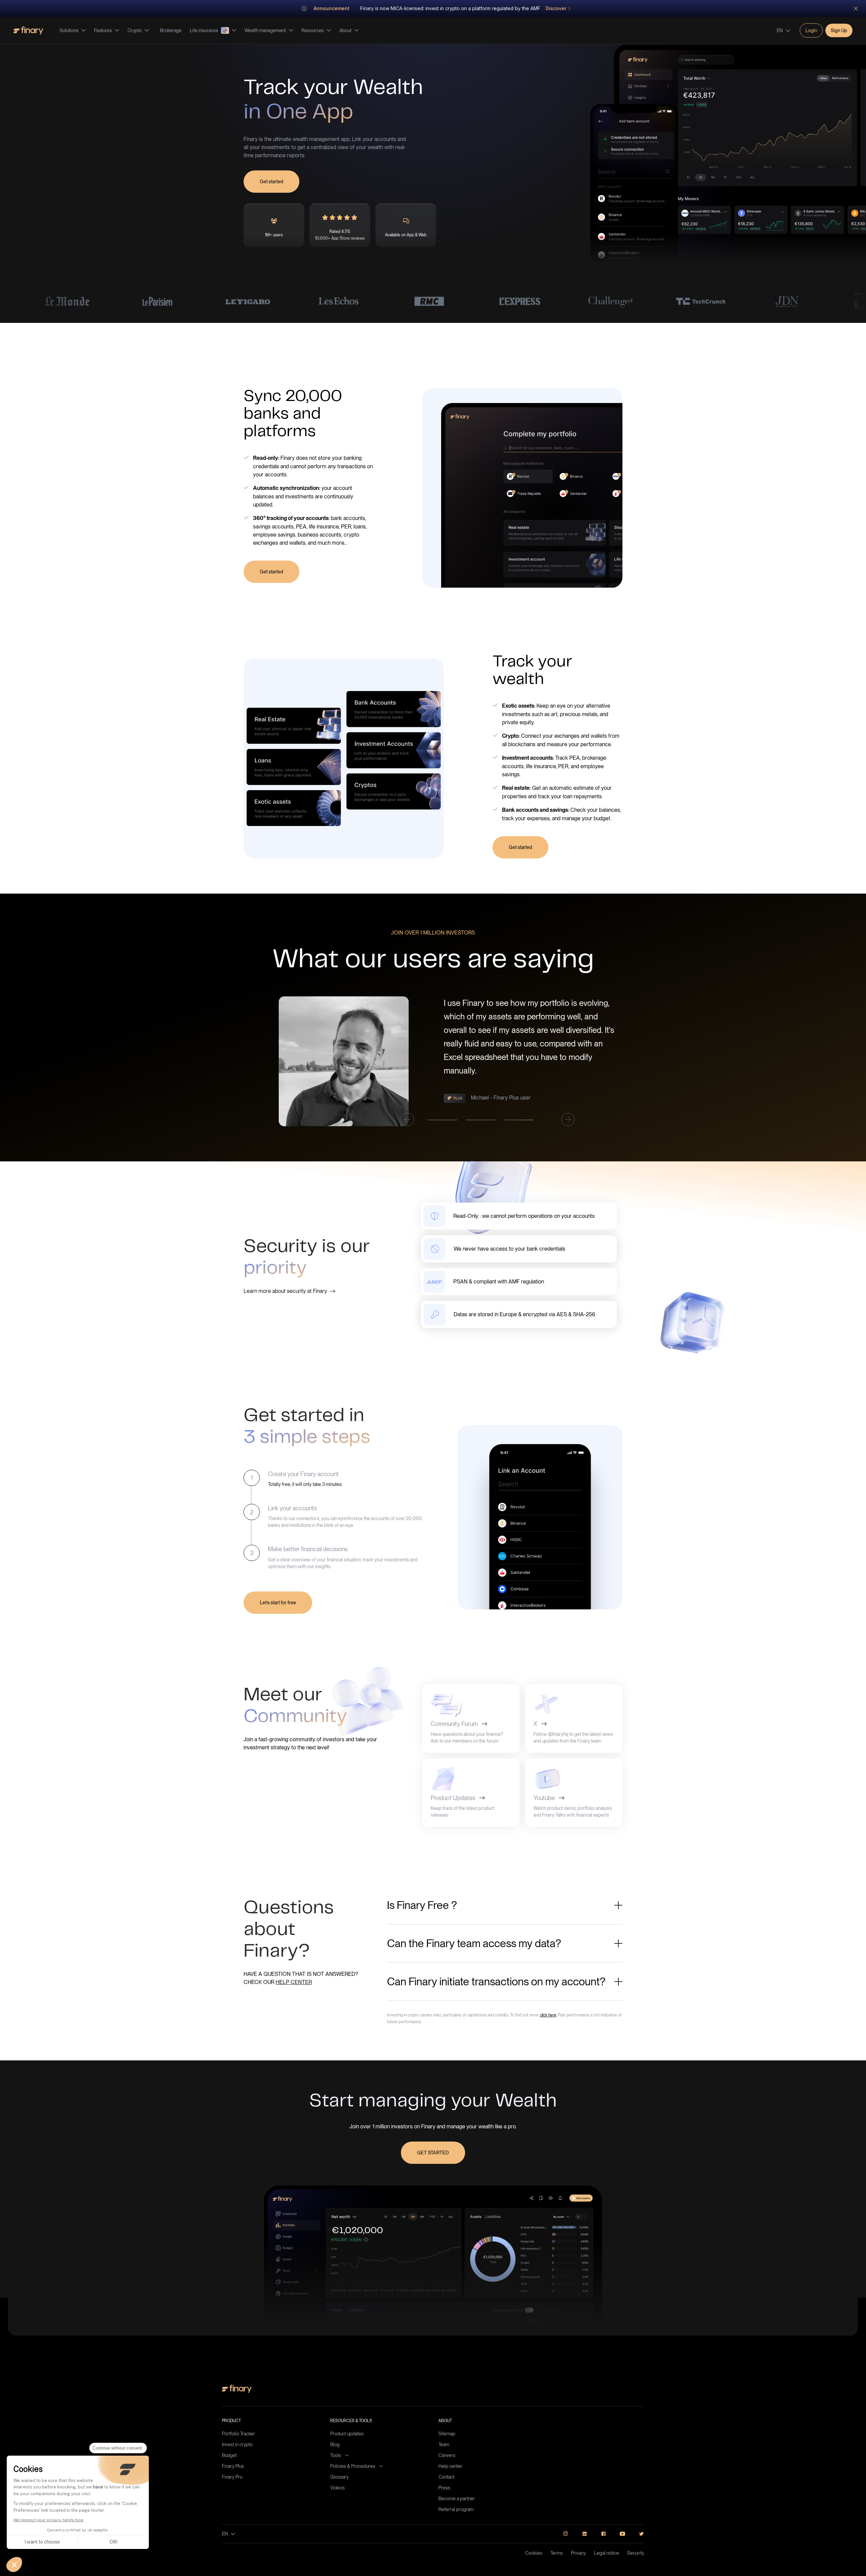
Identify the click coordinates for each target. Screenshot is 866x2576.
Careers (447, 2455)
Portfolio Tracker (238, 2434)
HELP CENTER (294, 1982)
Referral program (456, 2509)
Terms (557, 2553)
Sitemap (447, 2434)
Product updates (347, 2434)
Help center (450, 2466)
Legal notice (607, 2553)
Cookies (534, 2553)
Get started (271, 182)
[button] (14, 2565)
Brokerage (171, 30)
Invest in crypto (237, 2444)
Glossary (339, 2477)
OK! (113, 2542)
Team (444, 2444)
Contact (446, 2477)
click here (548, 2015)
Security (636, 2553)
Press (444, 2488)
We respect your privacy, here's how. (49, 2520)
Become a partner (457, 2499)
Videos (337, 2488)
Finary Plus (233, 2466)
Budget (229, 2455)
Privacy (578, 2553)
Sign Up (839, 30)
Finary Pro (232, 2477)
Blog (335, 2444)
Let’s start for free (278, 1603)
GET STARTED (433, 2153)
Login (811, 30)
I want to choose (42, 2542)
